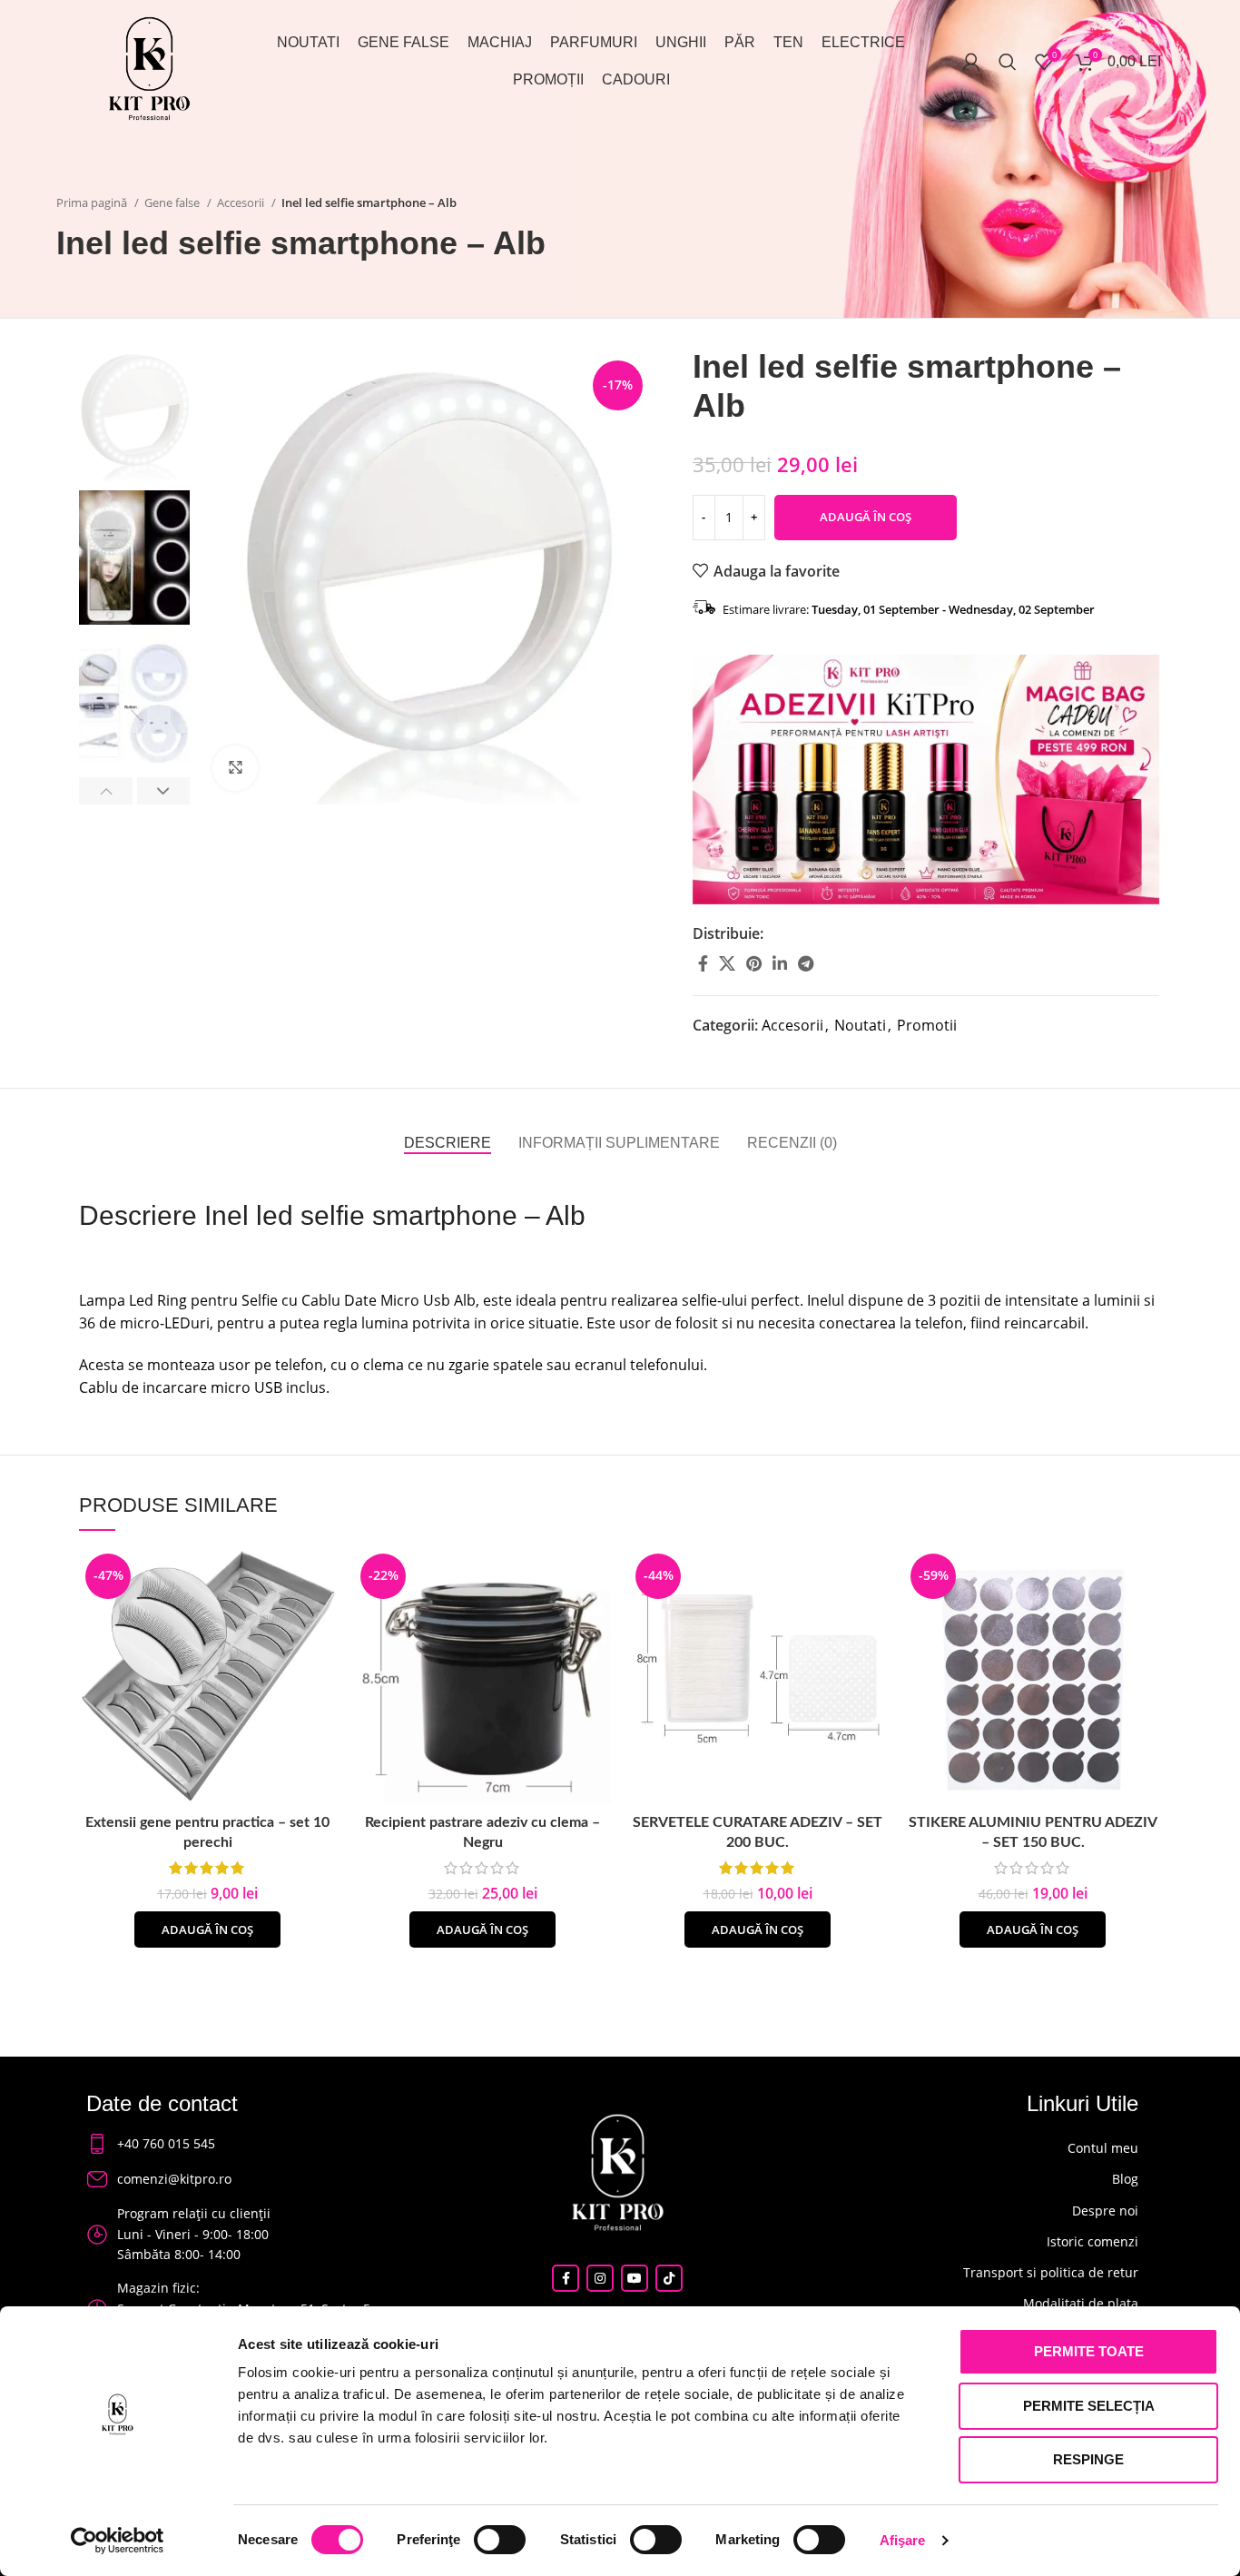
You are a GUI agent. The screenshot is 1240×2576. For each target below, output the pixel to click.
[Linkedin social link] (780, 963)
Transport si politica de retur (1051, 2272)
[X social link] (727, 963)
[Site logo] (149, 66)
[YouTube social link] (635, 2278)
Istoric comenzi (1092, 2241)
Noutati (860, 1025)
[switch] (500, 2540)
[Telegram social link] (806, 963)
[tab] (448, 1143)
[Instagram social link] (600, 2278)
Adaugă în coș (866, 517)
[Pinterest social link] (754, 963)
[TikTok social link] (669, 2278)
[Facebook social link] (703, 963)
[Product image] (207, 1676)
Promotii (927, 1025)
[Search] (1008, 62)
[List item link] (238, 2144)
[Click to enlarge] (235, 768)
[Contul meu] (971, 62)
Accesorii (242, 202)
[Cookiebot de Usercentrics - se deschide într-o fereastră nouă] (118, 2541)
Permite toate (1089, 2351)
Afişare (903, 2540)
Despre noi (1105, 2211)
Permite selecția (1089, 2406)
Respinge (1088, 2459)
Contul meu (1103, 2148)
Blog (1125, 2179)
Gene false (173, 202)
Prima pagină (93, 202)
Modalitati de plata (1081, 2303)
